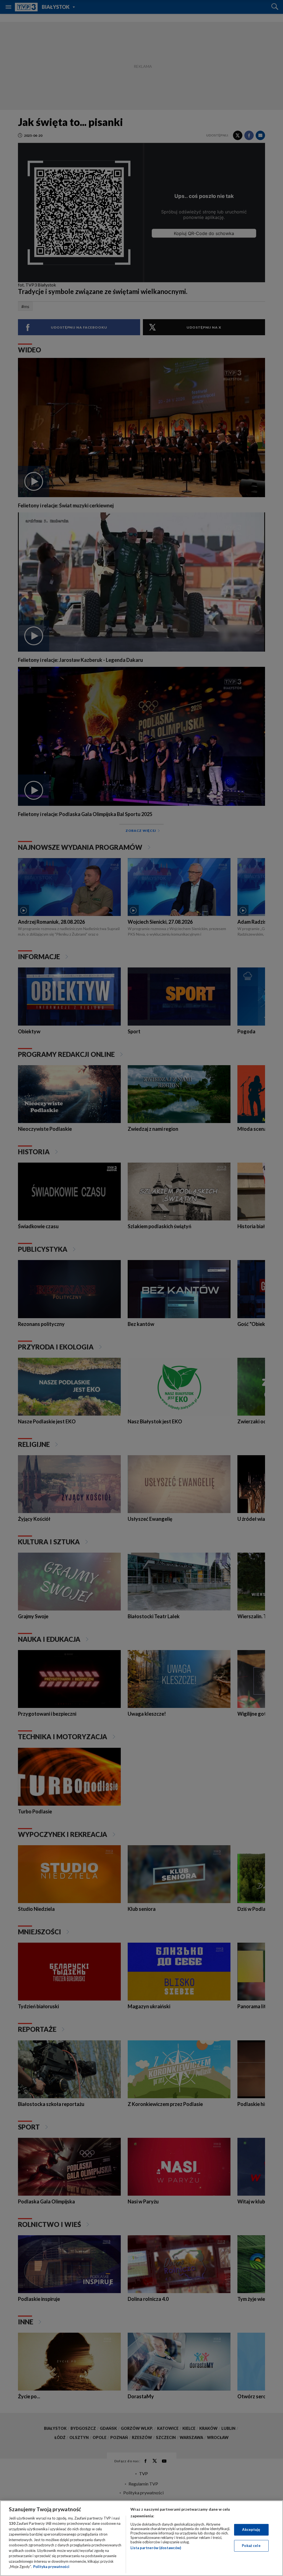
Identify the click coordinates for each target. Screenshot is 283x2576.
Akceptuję (251, 2529)
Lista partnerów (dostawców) (156, 2548)
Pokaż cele (251, 2546)
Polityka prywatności (51, 2567)
